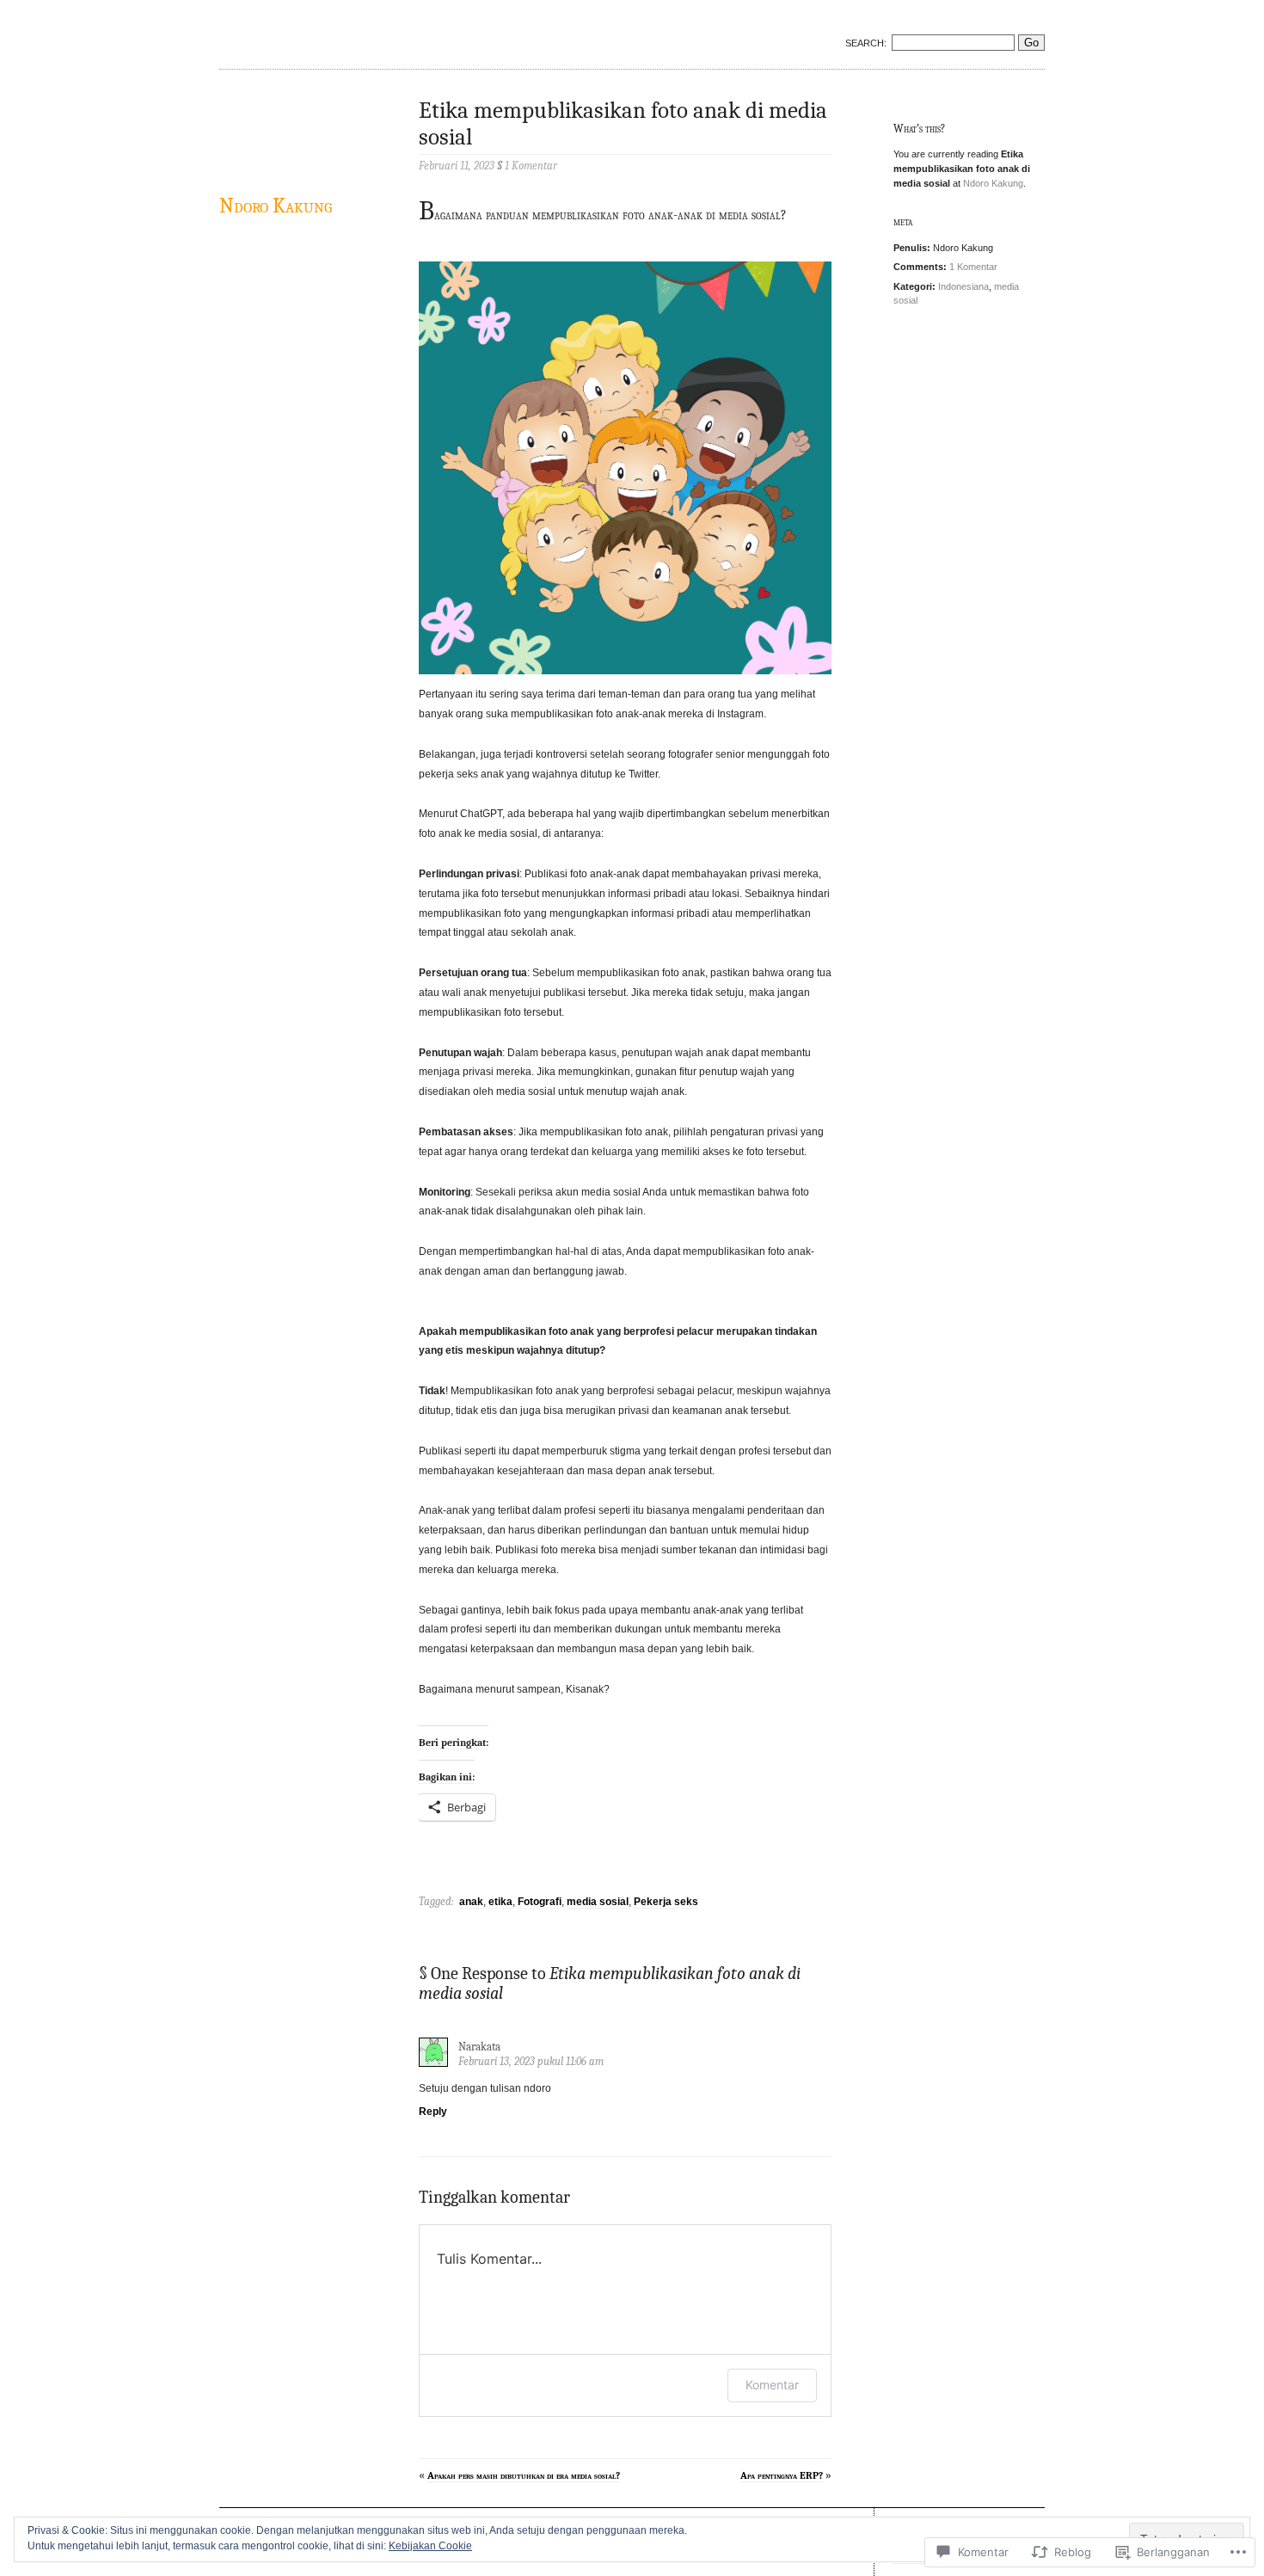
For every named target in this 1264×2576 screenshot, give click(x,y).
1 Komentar (973, 267)
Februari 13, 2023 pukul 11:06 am (531, 2061)
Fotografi (540, 1902)
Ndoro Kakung (276, 206)
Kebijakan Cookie (430, 2546)
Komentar (772, 2385)
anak (471, 1902)
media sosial (598, 1902)
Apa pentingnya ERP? (782, 2475)
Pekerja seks (666, 1902)
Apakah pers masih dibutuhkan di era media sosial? (524, 2475)
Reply (433, 2112)
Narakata (479, 2047)
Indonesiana (963, 286)
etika (500, 1902)
